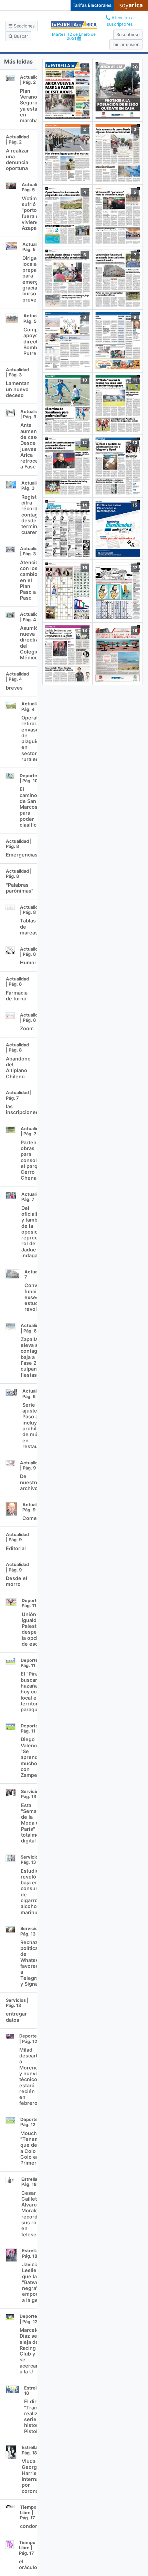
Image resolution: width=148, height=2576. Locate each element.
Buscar (20, 36)
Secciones (24, 26)
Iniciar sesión (126, 44)
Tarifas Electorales (92, 5)
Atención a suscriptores (120, 21)
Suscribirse (128, 35)
